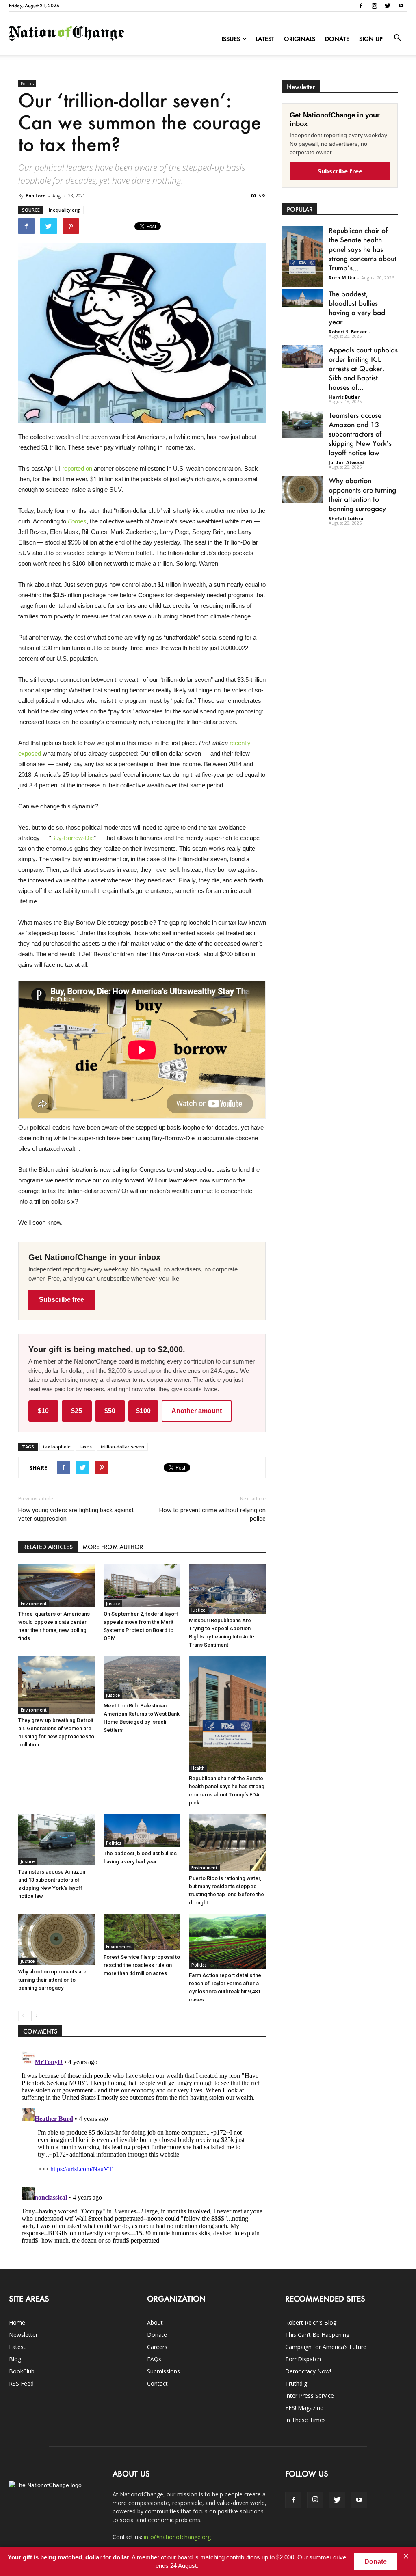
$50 (110, 1411)
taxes (86, 1447)
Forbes (77, 521)
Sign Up (371, 39)
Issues (231, 39)
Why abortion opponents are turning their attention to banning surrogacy (52, 1980)
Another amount (197, 1411)
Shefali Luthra (346, 518)
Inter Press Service (310, 2396)
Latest (265, 39)
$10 (43, 1411)
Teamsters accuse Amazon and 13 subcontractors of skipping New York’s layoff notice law (360, 434)
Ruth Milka (342, 278)
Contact (157, 2383)
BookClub (22, 2371)
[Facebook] (361, 6)
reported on (77, 468)
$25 (77, 1411)
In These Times (305, 2420)
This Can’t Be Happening (317, 2335)
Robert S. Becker (348, 332)
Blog (15, 2359)
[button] (397, 38)
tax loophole (57, 1447)
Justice (113, 1604)
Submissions (164, 2371)
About (155, 2322)
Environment (34, 1604)
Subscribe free (62, 1300)
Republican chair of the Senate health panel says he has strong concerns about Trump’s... (363, 249)
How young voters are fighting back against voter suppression (76, 1514)
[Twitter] (388, 6)
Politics (27, 84)
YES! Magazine (304, 2408)
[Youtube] (401, 6)
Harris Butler (344, 397)
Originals (300, 39)
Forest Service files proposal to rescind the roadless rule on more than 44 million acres (142, 1965)
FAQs (154, 2359)
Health (198, 1768)
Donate (337, 39)
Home (17, 2322)
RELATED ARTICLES (48, 1547)
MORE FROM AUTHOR (113, 1547)
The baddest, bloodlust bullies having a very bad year (357, 308)
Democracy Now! (308, 2371)
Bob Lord (36, 196)
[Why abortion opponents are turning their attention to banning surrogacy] (57, 1939)
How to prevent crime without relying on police (212, 1514)
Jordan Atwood (346, 462)
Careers (157, 2347)
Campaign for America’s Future (326, 2347)
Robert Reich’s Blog (311, 2322)
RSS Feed (21, 2383)
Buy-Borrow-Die (73, 838)
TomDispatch (303, 2359)
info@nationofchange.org (177, 2537)
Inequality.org (64, 210)
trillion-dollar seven (122, 1447)
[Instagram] (374, 6)
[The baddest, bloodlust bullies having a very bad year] (142, 1830)
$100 (143, 1411)
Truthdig (296, 2383)
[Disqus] (142, 2149)
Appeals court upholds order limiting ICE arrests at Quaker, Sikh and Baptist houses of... (363, 368)
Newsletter (23, 2335)
